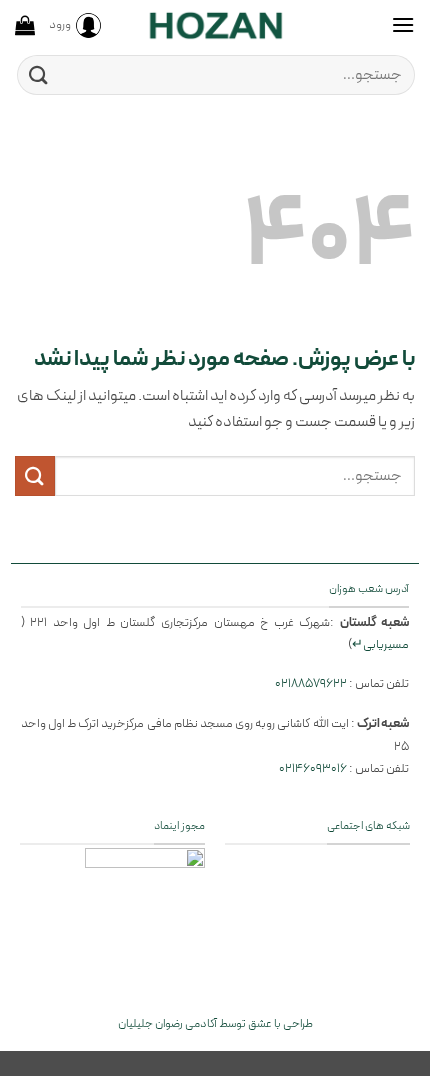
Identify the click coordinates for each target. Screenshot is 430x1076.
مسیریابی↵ (380, 644)
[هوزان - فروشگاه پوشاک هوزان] (215, 25)
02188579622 (311, 683)
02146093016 (313, 768)
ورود (60, 24)
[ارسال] (39, 74)
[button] (403, 24)
